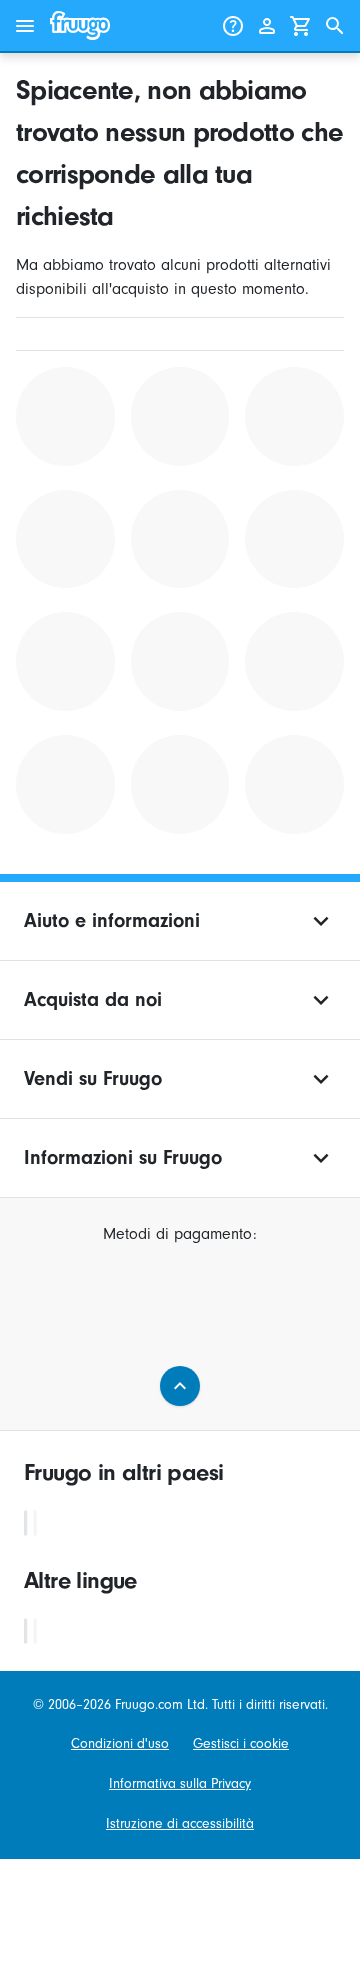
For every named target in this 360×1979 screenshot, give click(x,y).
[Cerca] (335, 26)
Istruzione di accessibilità (180, 1823)
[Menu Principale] (25, 26)
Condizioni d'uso (120, 1743)
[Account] (267, 26)
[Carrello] (301, 26)
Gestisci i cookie (241, 1743)
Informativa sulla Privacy (180, 1783)
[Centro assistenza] (233, 26)
